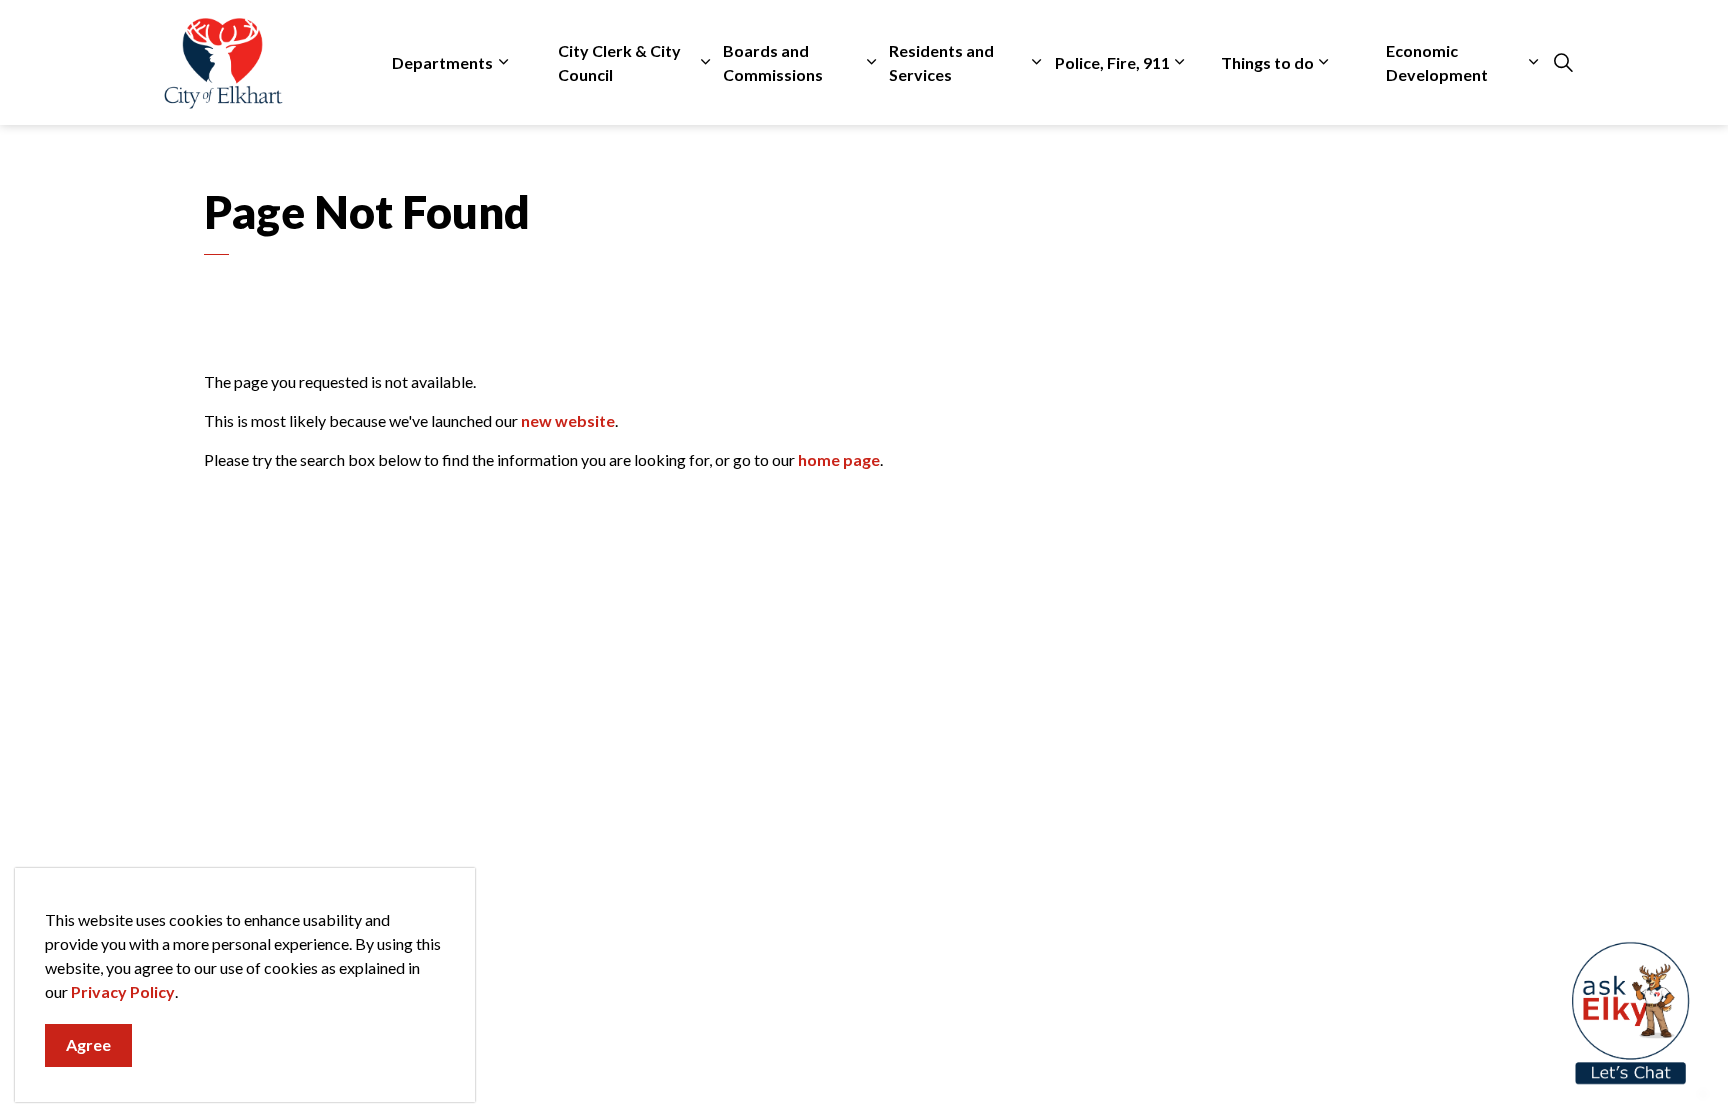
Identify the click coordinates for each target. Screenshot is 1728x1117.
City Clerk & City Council (619, 62)
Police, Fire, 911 (1112, 62)
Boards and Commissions (773, 62)
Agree (88, 1044)
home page (839, 459)
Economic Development (1437, 62)
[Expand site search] (1563, 63)
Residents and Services (941, 62)
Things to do (1267, 62)
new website (568, 420)
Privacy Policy (123, 991)
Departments (442, 62)
